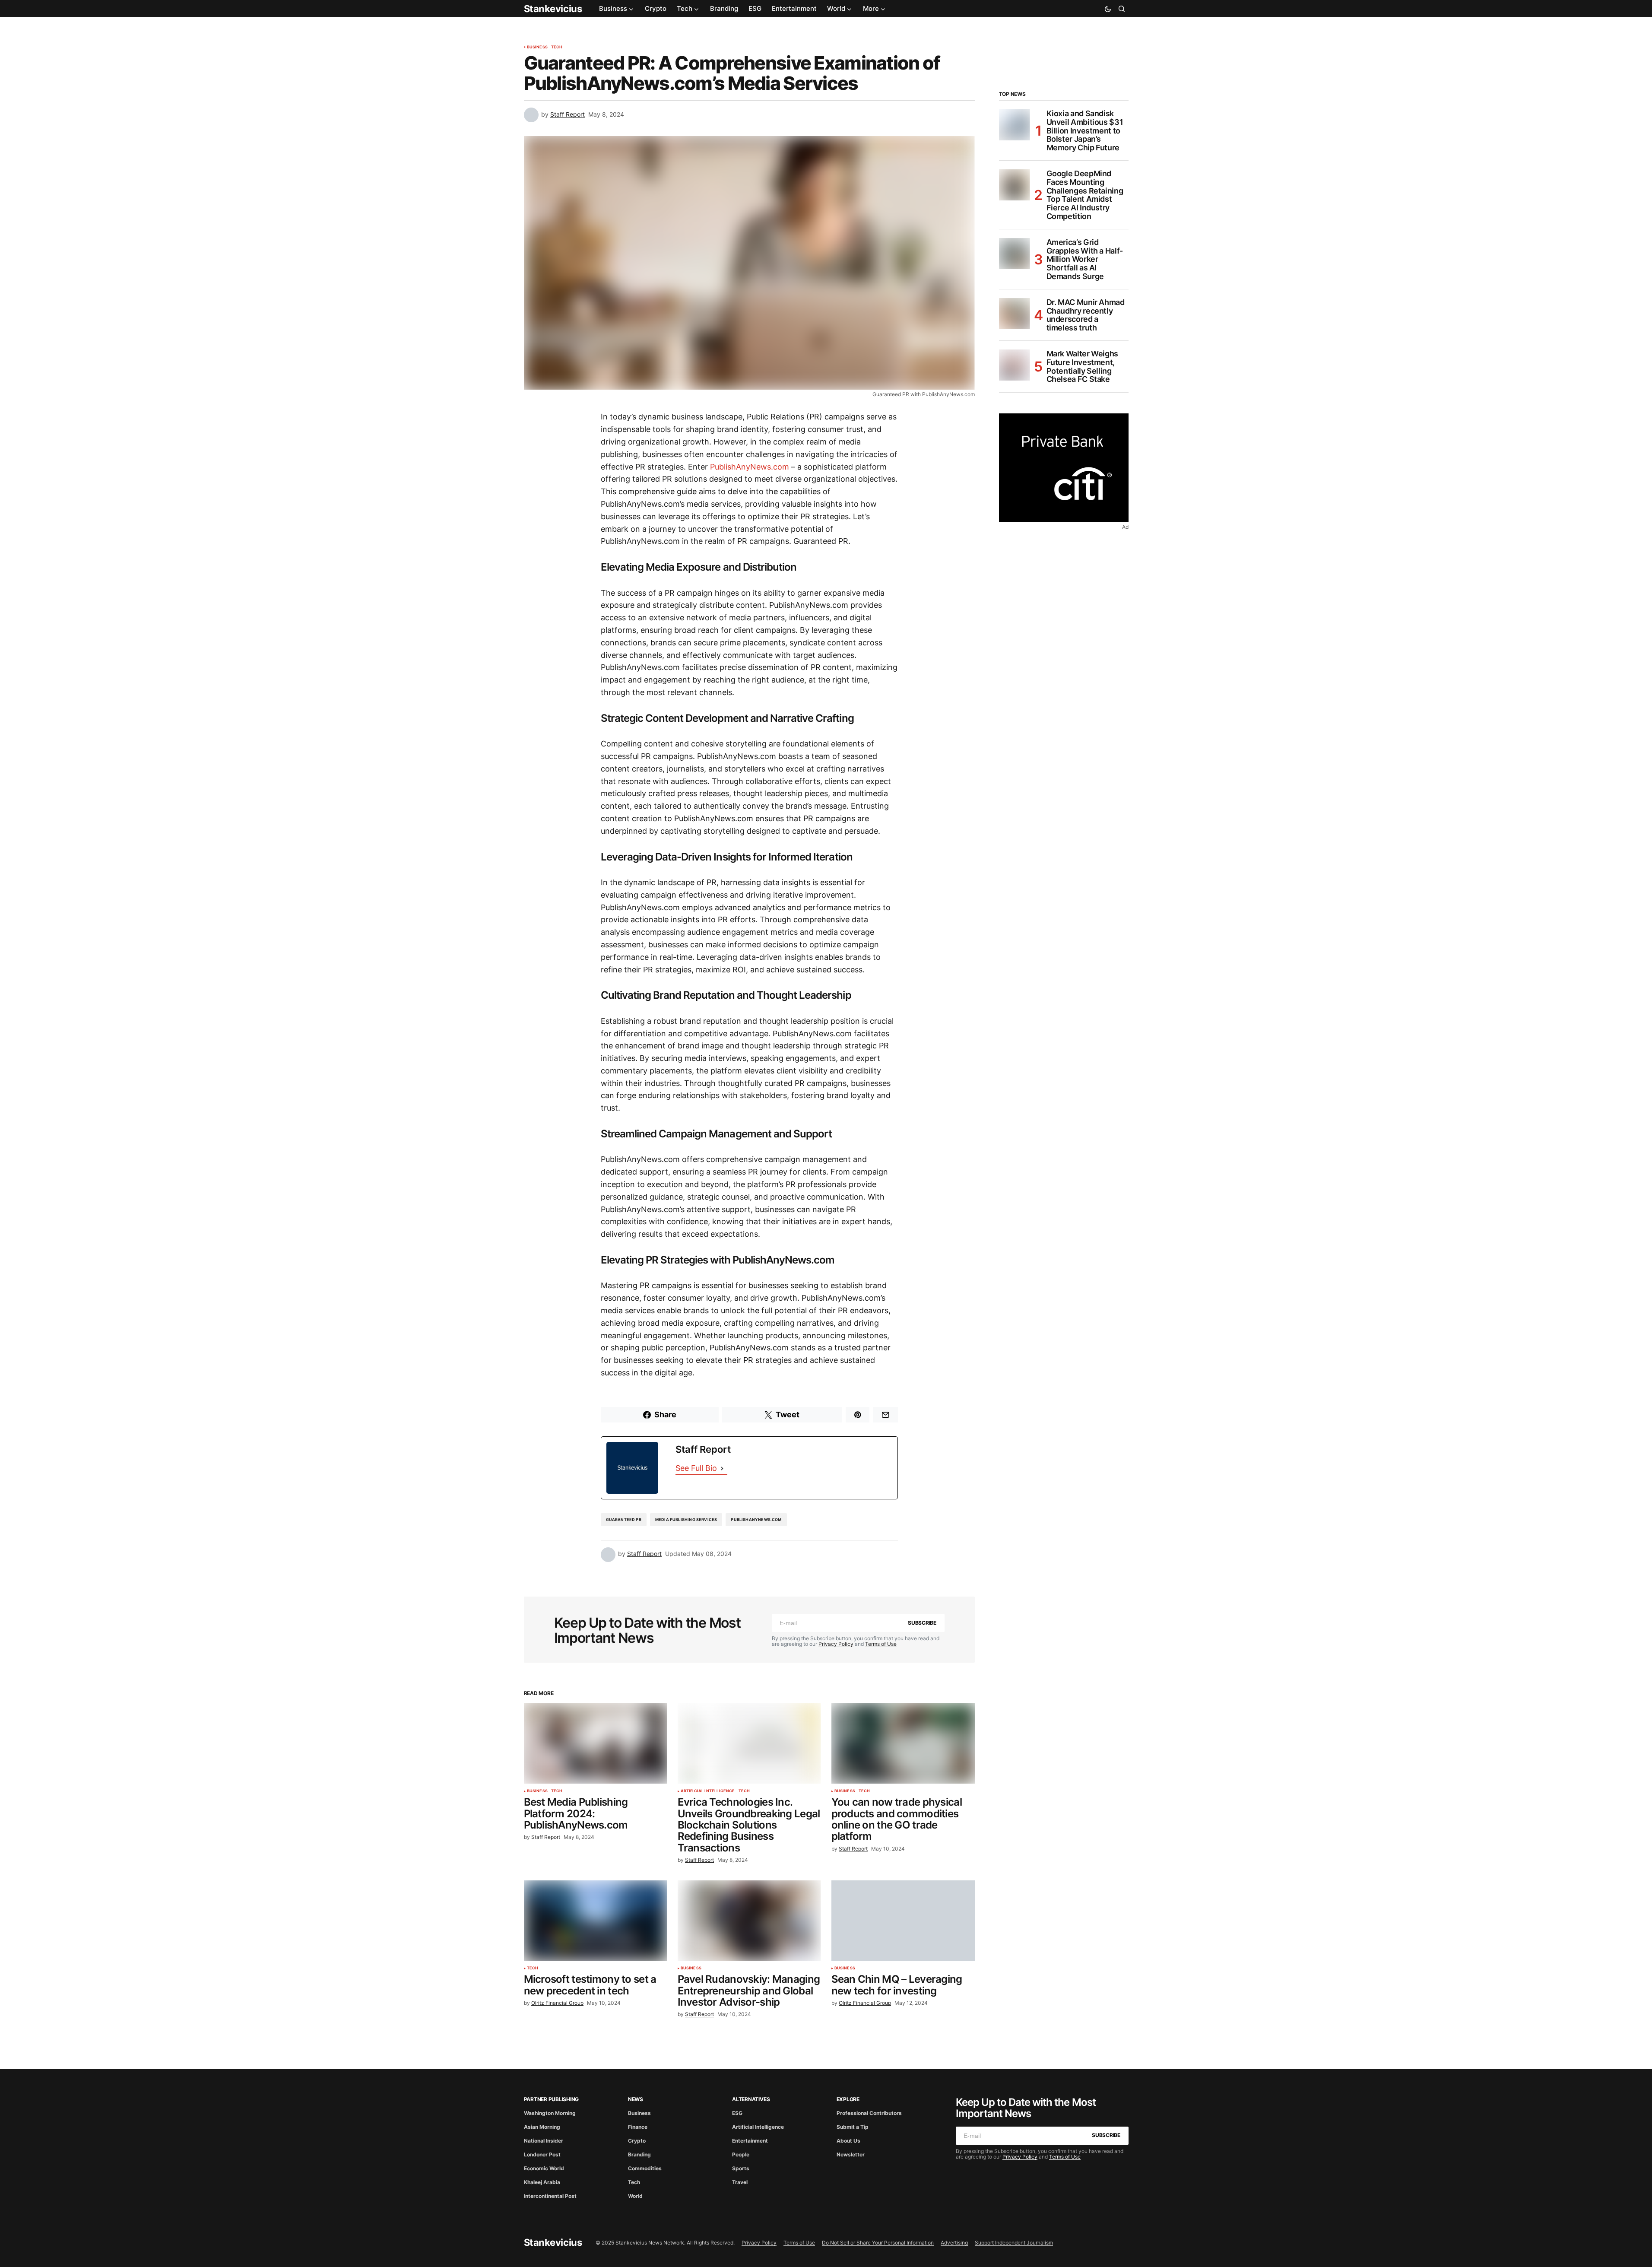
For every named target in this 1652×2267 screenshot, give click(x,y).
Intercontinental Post (550, 2196)
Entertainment (750, 2141)
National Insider (544, 2141)
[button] (1108, 9)
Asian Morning (542, 2127)
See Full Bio (696, 1468)
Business (537, 47)
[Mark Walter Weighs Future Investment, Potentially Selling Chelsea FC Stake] (1015, 365)
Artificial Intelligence (708, 1791)
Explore (848, 2099)
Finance (638, 2127)
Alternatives (751, 2099)
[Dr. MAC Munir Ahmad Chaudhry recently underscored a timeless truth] (1015, 314)
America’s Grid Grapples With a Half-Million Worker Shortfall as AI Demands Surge (1085, 259)
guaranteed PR (624, 1519)
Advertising (954, 2243)
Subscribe (922, 1623)
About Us (848, 2141)
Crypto (637, 2141)
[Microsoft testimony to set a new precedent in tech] (596, 1921)
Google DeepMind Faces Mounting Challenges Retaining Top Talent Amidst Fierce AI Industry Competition (1085, 195)
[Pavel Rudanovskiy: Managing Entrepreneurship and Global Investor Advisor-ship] (749, 1921)
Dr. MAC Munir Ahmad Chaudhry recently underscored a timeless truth (1086, 315)
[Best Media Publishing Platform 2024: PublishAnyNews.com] (596, 1744)
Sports (741, 2168)
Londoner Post (542, 2154)
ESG (737, 2113)
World (635, 2196)
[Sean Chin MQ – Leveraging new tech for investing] (903, 1921)
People (741, 2154)
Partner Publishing (552, 2099)
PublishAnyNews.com (750, 467)
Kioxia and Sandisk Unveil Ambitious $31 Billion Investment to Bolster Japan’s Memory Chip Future (1085, 131)
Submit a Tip (853, 2127)
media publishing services (686, 1519)
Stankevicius (553, 9)
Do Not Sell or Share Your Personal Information (878, 2243)
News (636, 2099)
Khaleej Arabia (542, 2182)
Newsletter (851, 2154)
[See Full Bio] (722, 1468)
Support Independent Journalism (1014, 2243)
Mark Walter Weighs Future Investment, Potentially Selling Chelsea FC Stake (1083, 367)
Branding (639, 2154)
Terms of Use (881, 1644)
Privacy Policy (836, 1644)
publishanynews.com (756, 1519)
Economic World (544, 2168)
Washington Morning (550, 2113)
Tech (557, 47)
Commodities (645, 2168)
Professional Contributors (869, 2113)
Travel (740, 2182)
